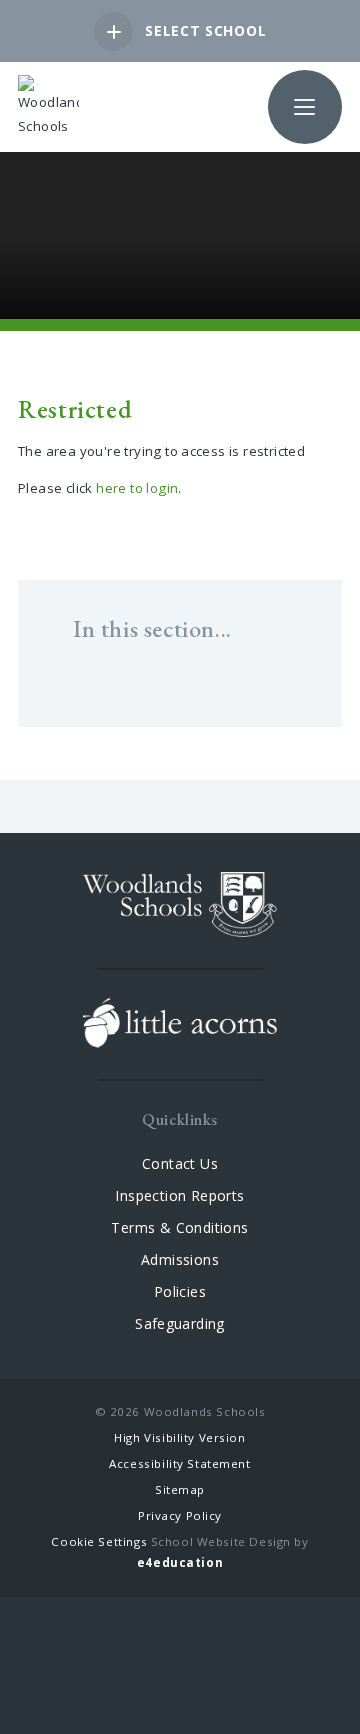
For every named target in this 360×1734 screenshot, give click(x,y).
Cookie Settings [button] (99, 1541)
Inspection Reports (179, 1195)
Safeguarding (180, 1323)
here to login (137, 488)
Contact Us (180, 1163)
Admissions (180, 1259)
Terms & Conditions (179, 1227)
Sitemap (180, 1489)
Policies (180, 1291)
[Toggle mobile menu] (305, 107)
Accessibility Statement (179, 1463)
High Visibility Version (179, 1437)
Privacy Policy (180, 1515)
